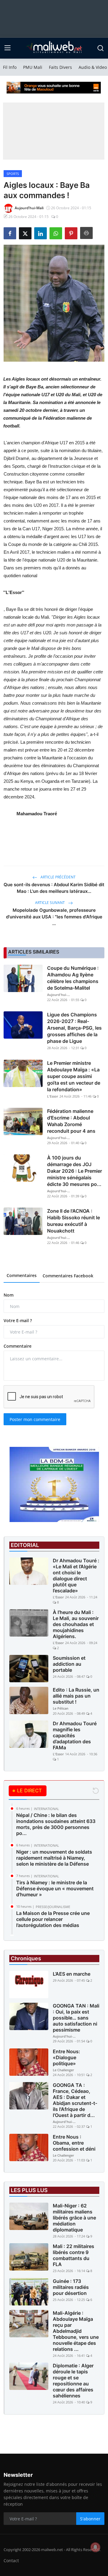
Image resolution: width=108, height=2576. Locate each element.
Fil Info (10, 67)
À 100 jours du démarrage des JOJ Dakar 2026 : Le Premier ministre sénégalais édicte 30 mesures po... (75, 1171)
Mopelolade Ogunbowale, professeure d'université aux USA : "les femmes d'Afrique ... (54, 917)
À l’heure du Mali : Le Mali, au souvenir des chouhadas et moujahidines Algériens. (76, 1624)
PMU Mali (33, 67)
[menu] (7, 48)
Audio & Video (93, 67)
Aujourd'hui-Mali (59, 995)
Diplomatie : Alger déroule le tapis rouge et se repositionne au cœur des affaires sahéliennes (73, 2381)
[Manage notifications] (95, 2547)
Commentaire (18, 1346)
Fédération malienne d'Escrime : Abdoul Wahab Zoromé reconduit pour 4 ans (71, 1121)
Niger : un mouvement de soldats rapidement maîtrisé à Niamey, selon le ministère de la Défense (54, 1858)
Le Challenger (63, 2070)
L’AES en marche (72, 1974)
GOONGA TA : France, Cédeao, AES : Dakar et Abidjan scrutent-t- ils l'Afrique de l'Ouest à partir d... (75, 2100)
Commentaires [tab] (22, 1275)
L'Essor (53, 1096)
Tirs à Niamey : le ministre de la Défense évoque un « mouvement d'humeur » (55, 1888)
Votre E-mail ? (18, 1320)
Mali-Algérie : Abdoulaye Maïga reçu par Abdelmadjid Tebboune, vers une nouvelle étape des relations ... (76, 2331)
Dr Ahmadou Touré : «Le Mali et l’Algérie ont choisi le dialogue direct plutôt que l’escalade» (76, 1576)
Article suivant (50, 903)
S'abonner (90, 2519)
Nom (9, 1295)
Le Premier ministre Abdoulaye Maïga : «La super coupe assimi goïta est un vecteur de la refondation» (74, 1076)
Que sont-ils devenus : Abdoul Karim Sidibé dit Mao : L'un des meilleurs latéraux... (54, 888)
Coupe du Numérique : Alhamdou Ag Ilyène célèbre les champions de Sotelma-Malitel (73, 978)
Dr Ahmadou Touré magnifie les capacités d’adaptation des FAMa (75, 1735)
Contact (11, 2561)
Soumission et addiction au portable (69, 1664)
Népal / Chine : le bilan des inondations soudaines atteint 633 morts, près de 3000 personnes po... (56, 1824)
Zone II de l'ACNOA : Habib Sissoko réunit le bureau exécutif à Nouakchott (73, 1221)
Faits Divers (60, 67)
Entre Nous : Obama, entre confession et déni (74, 2143)
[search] (100, 48)
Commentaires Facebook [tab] (68, 1276)
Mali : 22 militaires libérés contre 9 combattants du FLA (73, 2255)
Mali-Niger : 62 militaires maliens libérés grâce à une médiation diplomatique (74, 2218)
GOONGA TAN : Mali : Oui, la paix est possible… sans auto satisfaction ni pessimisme (76, 2018)
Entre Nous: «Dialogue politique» (66, 2057)
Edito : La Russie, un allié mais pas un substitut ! (76, 1696)
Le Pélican (61, 1708)
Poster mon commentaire (35, 1419)
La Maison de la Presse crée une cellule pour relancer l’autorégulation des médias (53, 1919)
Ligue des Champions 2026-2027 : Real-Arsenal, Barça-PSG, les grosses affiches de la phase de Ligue (74, 1028)
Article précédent (58, 877)
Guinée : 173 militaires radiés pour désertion (71, 2287)
